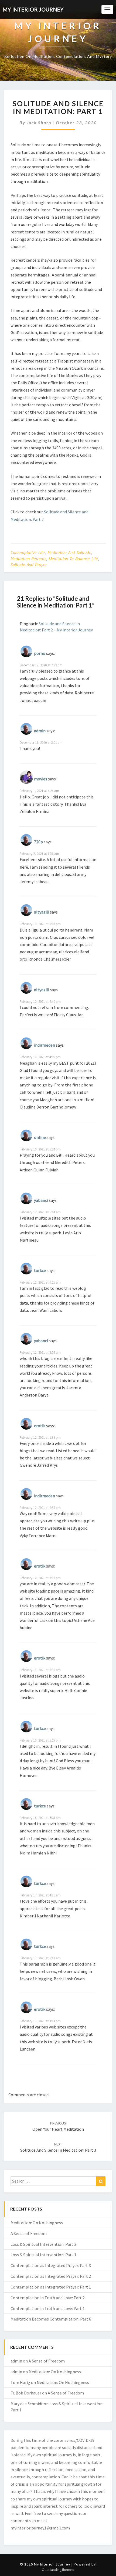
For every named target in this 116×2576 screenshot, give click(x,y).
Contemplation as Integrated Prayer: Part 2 (51, 2276)
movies (41, 779)
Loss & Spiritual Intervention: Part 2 (43, 2244)
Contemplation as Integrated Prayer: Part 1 (51, 2287)
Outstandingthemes (58, 2570)
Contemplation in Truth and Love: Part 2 (48, 2298)
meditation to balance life (73, 559)
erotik (40, 1425)
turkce (40, 1270)
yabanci (41, 1200)
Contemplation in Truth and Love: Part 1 (48, 2308)
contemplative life (28, 552)
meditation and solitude (69, 552)
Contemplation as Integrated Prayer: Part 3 (51, 2265)
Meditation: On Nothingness (37, 2223)
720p (38, 842)
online (40, 1137)
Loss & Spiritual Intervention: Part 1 (43, 2255)
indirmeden (45, 1045)
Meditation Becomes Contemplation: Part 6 (51, 2319)
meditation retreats (28, 559)
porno (40, 653)
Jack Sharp (39, 122)
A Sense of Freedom (29, 2233)
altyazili (42, 912)
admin (40, 731)
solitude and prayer (29, 564)
